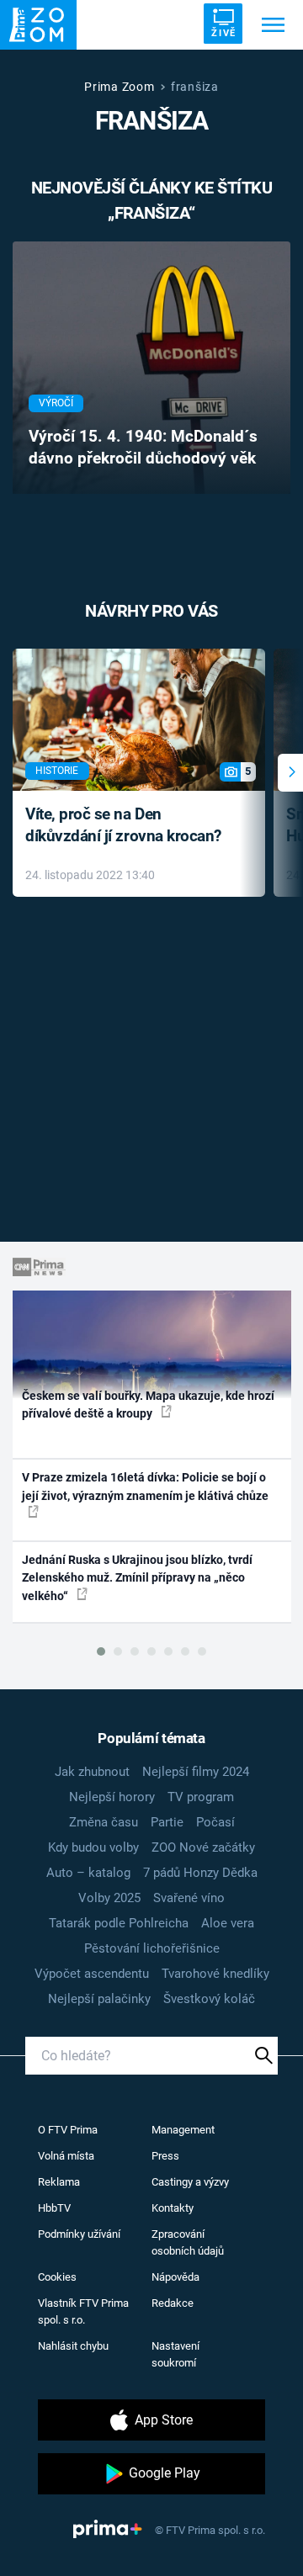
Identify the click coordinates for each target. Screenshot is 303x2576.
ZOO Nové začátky (203, 1847)
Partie (167, 1822)
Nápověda (175, 2277)
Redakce (173, 2303)
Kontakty (173, 2208)
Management (183, 2130)
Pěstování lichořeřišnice (152, 1948)
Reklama (59, 2182)
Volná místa (66, 2156)
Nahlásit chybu (73, 2346)
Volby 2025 (109, 1898)
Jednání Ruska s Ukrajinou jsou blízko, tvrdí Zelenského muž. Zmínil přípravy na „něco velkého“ (137, 1578)
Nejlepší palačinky (99, 1999)
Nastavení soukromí (175, 2354)
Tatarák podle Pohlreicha (119, 1923)
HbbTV (54, 2208)
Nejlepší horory (112, 1797)
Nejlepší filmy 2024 (196, 1772)
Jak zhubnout (92, 1772)
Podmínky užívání (79, 2234)
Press (165, 2156)
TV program (201, 1797)
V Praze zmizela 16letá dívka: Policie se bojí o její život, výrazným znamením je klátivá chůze (145, 1486)
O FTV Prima (68, 2130)
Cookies (57, 2277)
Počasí (215, 1822)
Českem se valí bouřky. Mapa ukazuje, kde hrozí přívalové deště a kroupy (148, 1405)
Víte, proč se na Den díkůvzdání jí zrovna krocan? (123, 825)
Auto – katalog (88, 1873)
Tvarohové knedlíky (215, 1974)
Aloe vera (228, 1923)
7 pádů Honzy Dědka (200, 1873)
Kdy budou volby (93, 1847)
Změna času (104, 1822)
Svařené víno (189, 1898)
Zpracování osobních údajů (188, 2242)
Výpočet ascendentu (92, 1974)
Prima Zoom (119, 87)
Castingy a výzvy (190, 2182)
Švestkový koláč (209, 1999)
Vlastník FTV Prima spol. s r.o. (83, 2311)
